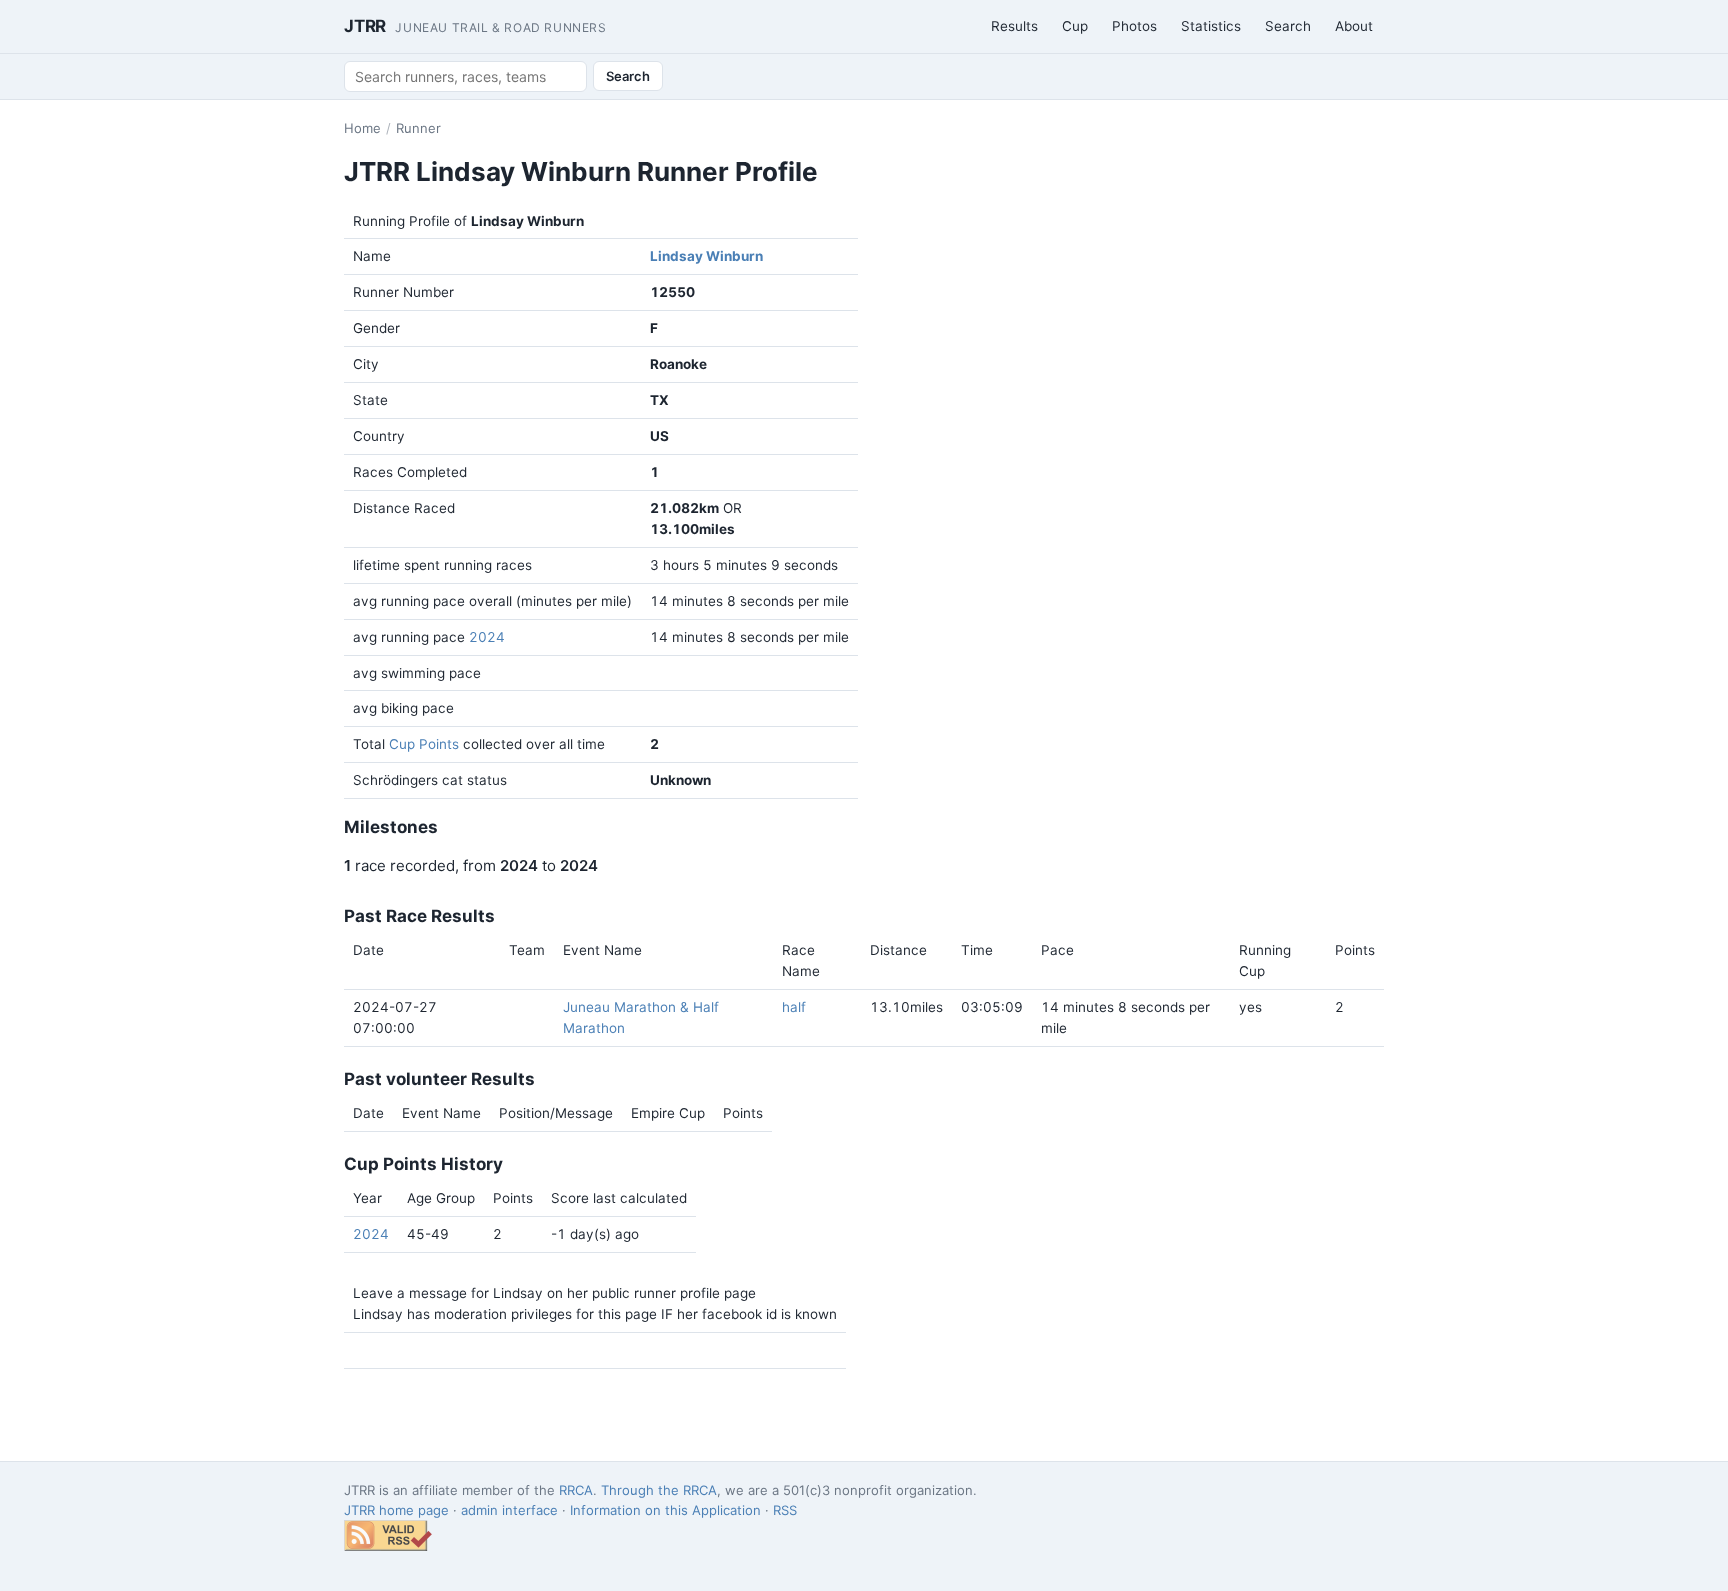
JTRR (475, 26)
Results (1014, 26)
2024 (487, 637)
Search (1288, 26)
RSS (785, 1510)
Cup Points (424, 744)
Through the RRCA (659, 1490)
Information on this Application (665, 1510)
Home (362, 128)
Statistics (1211, 26)
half (794, 1007)
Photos (1134, 26)
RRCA (576, 1490)
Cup (1075, 26)
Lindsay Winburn (706, 256)
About (1354, 26)
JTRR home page (396, 1510)
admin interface (509, 1510)
